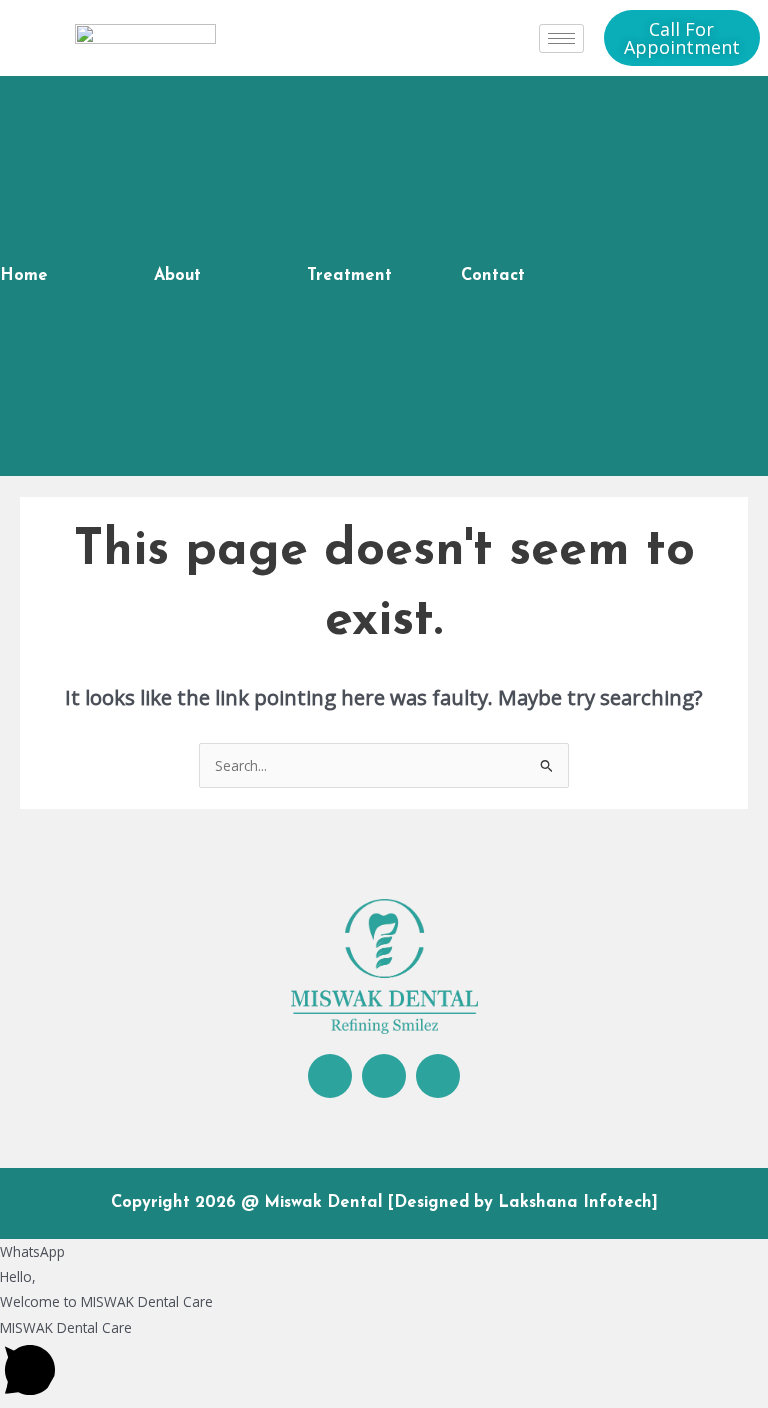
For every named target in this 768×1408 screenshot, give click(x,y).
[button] (384, 1361)
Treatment (349, 276)
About (177, 276)
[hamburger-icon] (561, 38)
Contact (493, 276)
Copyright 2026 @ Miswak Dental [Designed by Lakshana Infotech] (384, 1203)
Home (24, 276)
